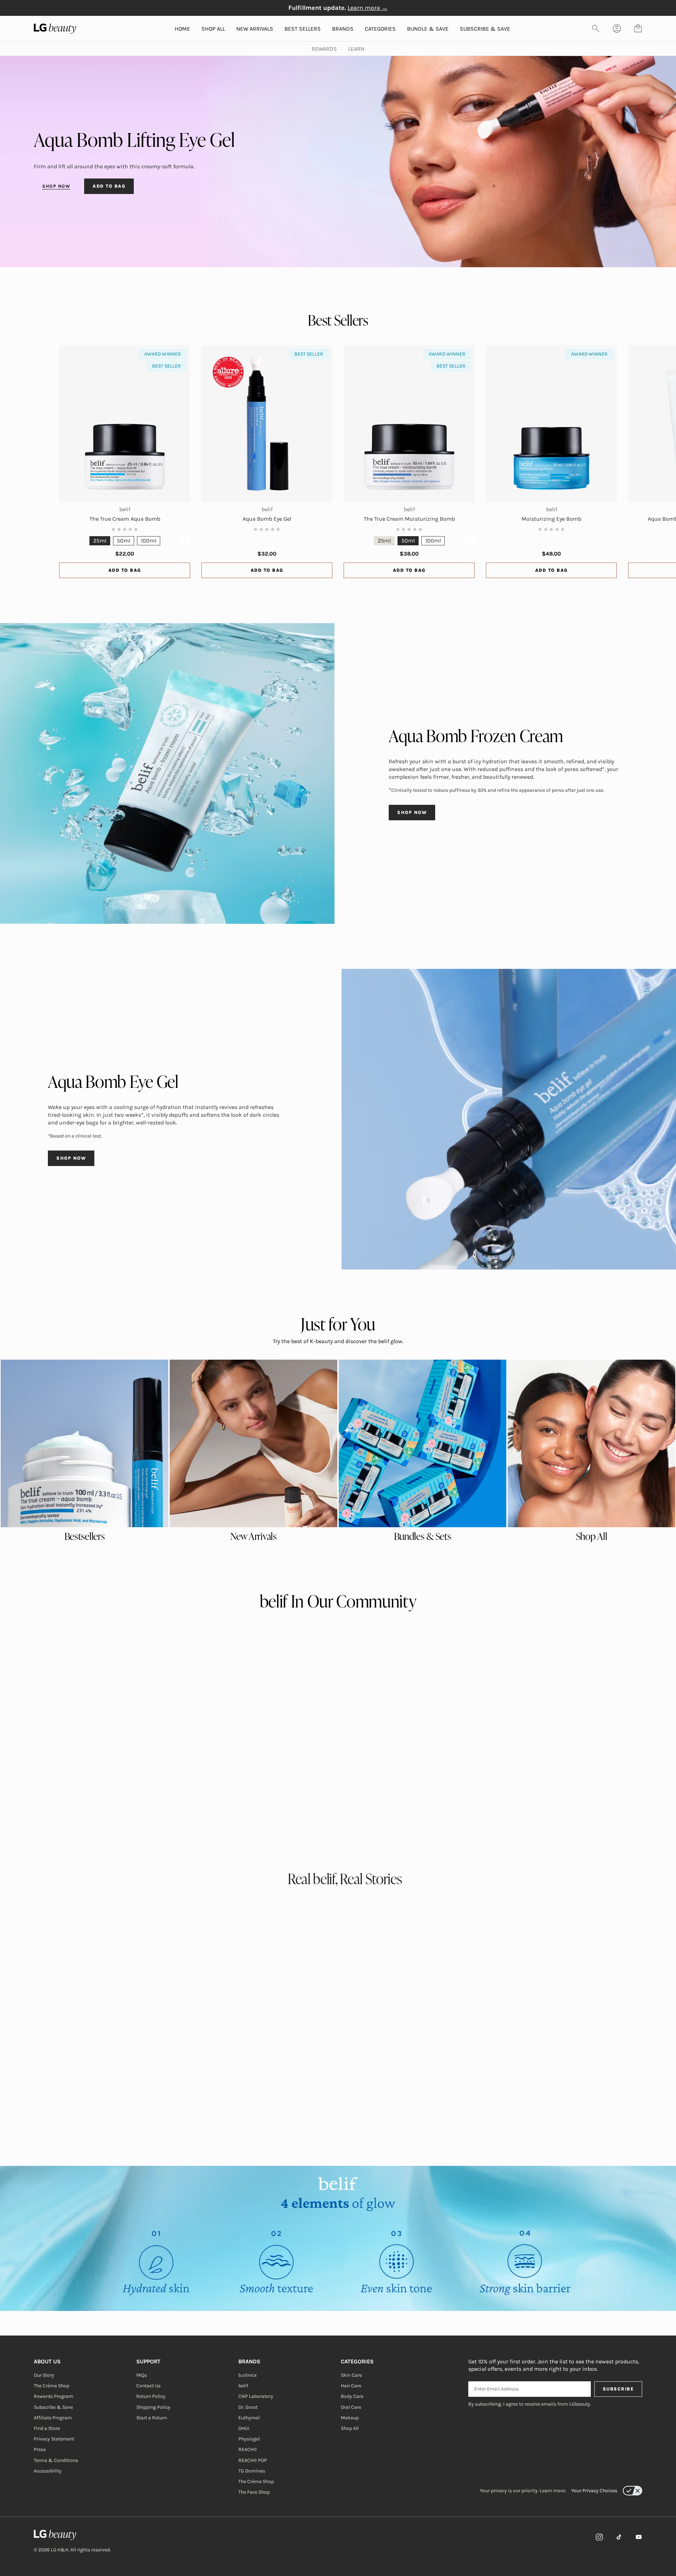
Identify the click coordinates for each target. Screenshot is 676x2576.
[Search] (596, 29)
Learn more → (368, 8)
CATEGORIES (380, 29)
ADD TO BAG (109, 186)
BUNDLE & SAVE (428, 29)
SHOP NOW (56, 186)
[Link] (599, 2537)
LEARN (356, 49)
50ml (124, 541)
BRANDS (343, 29)
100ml (149, 541)
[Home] (72, 2535)
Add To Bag (125, 570)
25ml (100, 541)
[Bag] (638, 29)
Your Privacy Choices (594, 2491)
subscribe (618, 2389)
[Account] (617, 29)
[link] (84, 1443)
